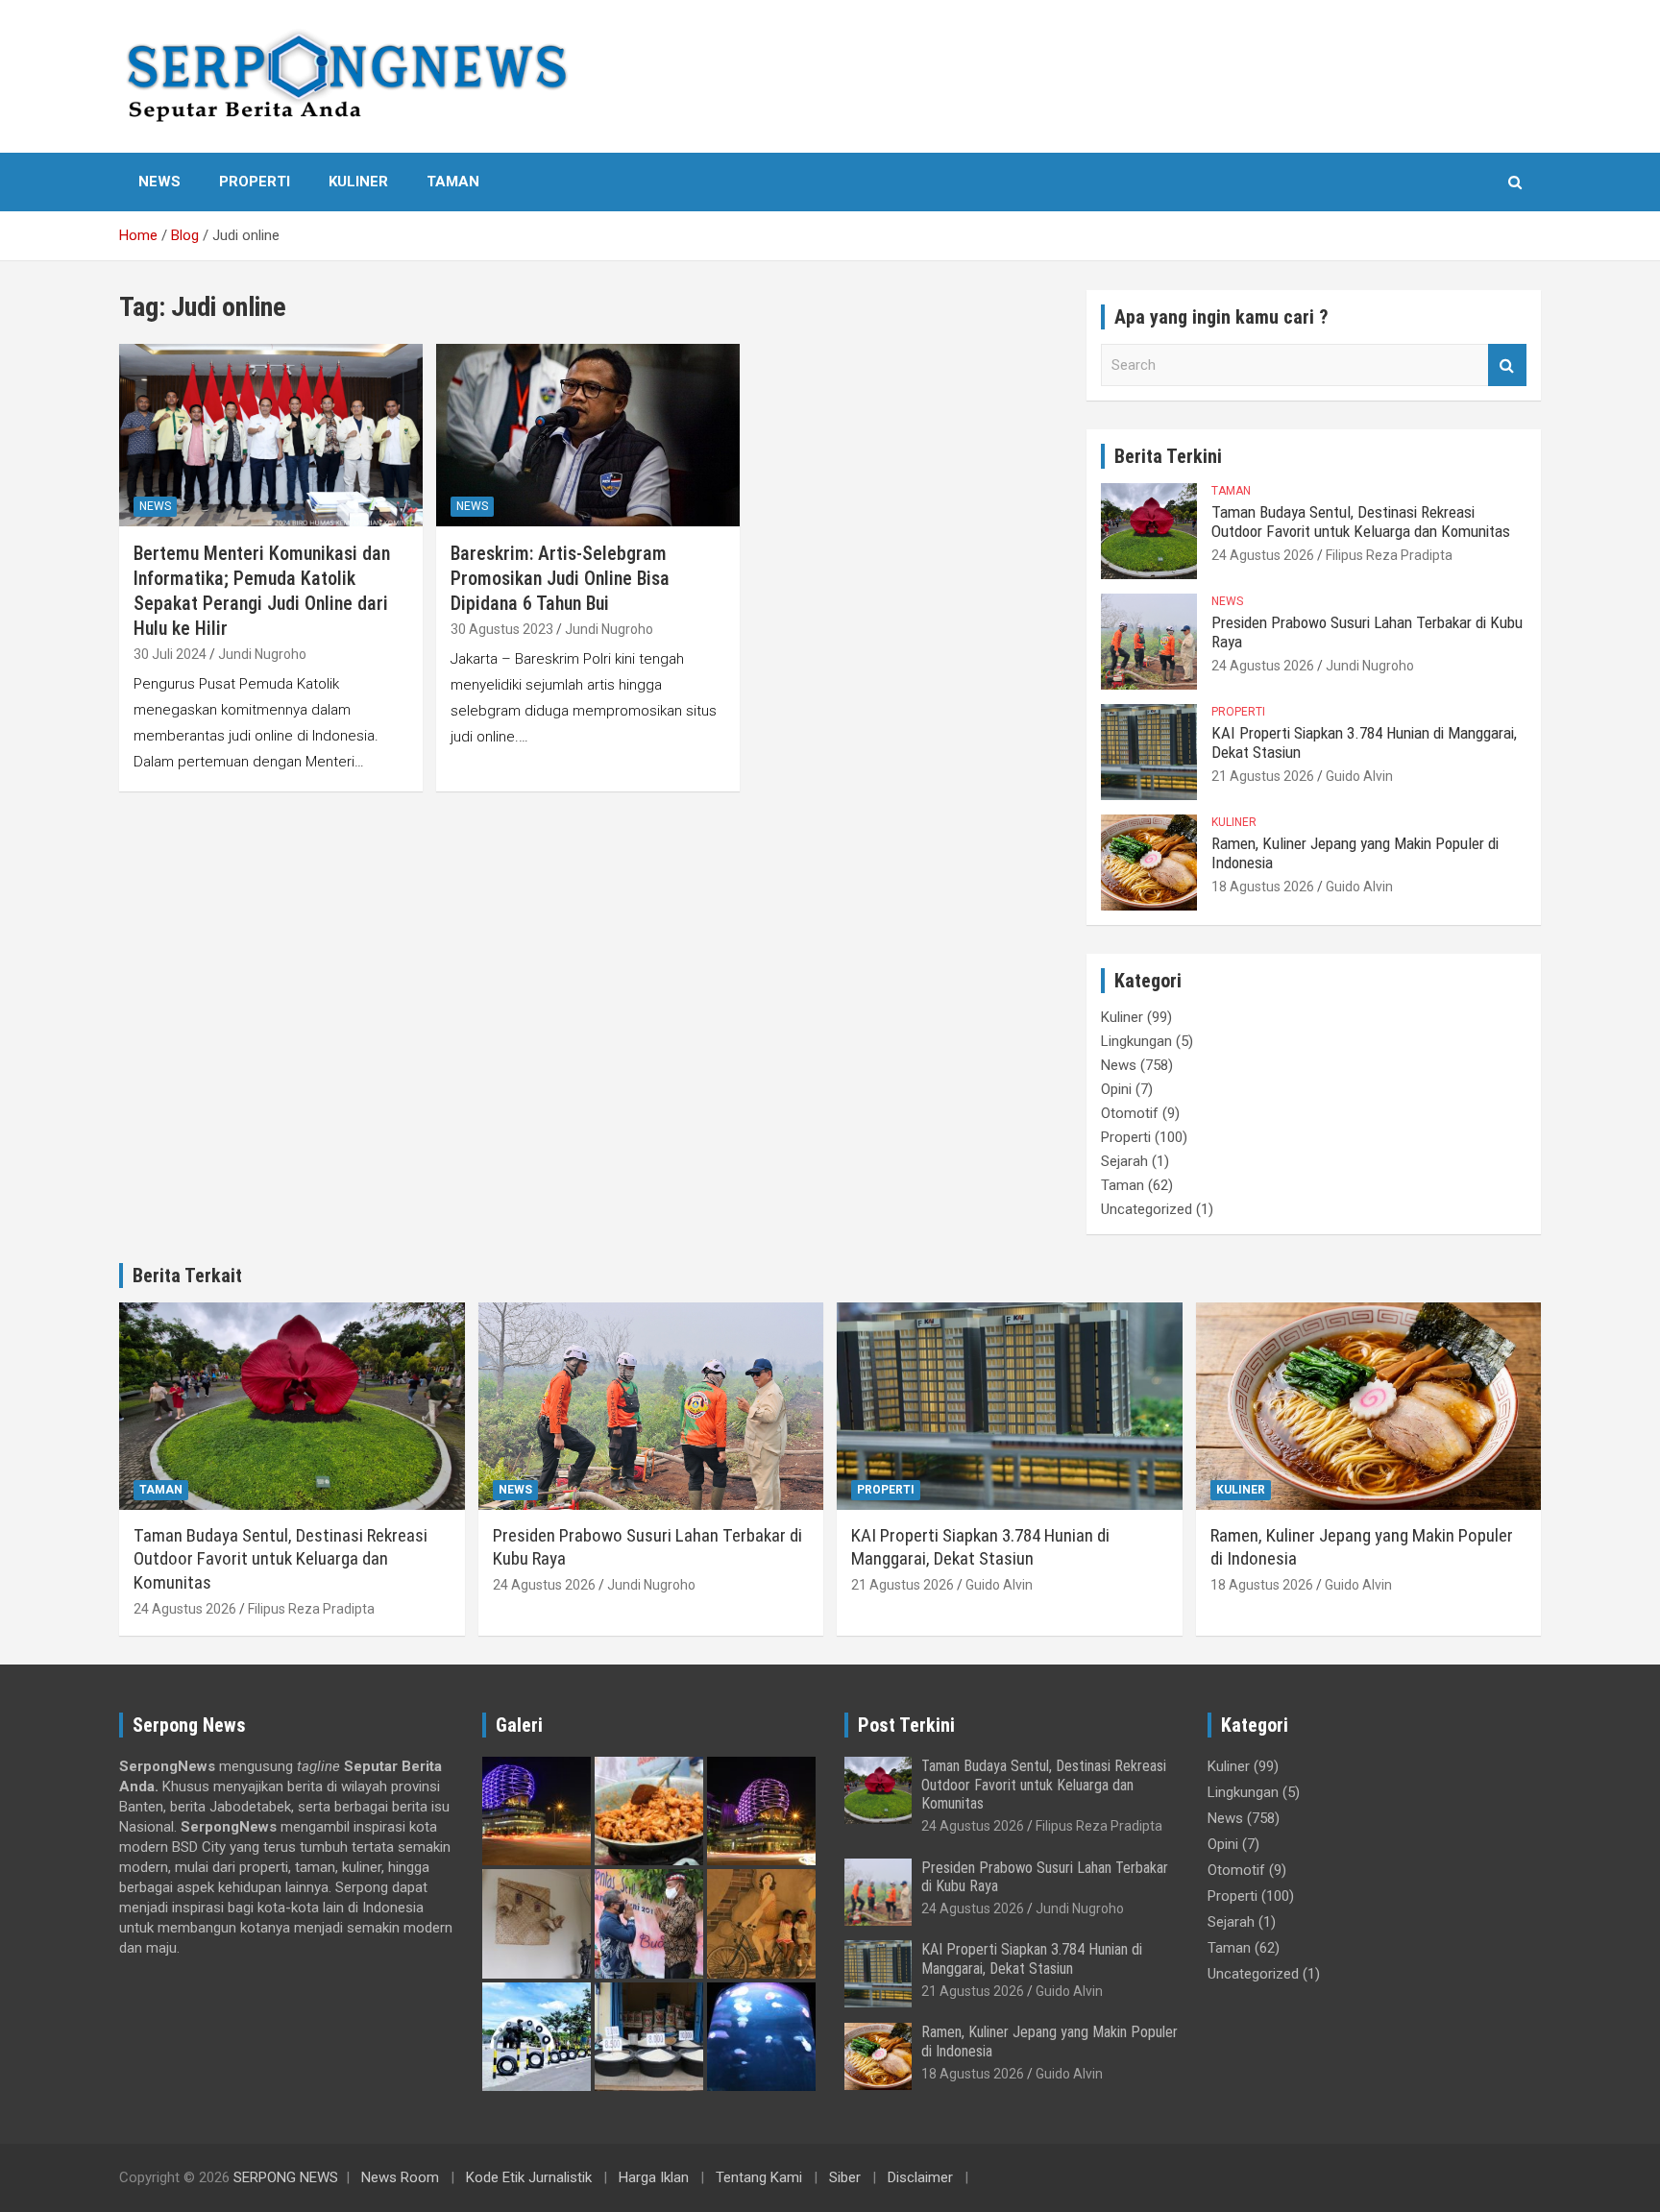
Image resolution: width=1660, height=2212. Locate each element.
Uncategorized (1147, 1209)
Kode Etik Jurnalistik (529, 2177)
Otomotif (1130, 1113)
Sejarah (1124, 1161)
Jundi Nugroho (262, 654)
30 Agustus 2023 (502, 629)
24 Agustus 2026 (1263, 555)
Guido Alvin (1359, 776)
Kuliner (358, 182)
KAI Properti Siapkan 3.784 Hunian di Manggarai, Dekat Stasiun (980, 1547)
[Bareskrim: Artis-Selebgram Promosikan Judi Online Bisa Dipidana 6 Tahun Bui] (588, 435)
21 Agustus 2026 (1263, 776)
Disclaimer (920, 2177)
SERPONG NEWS (286, 2177)
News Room (400, 2177)
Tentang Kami (759, 2177)
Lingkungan (1136, 1041)
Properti (255, 182)
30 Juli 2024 (170, 654)
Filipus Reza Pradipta (1389, 555)
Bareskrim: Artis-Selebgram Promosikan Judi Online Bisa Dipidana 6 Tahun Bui (560, 578)
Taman (453, 182)
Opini (1116, 1089)
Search (1507, 365)
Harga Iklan (654, 2177)
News (159, 182)
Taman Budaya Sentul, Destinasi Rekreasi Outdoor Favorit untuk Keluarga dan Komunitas (1361, 522)
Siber (845, 2177)
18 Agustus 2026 (1263, 887)
